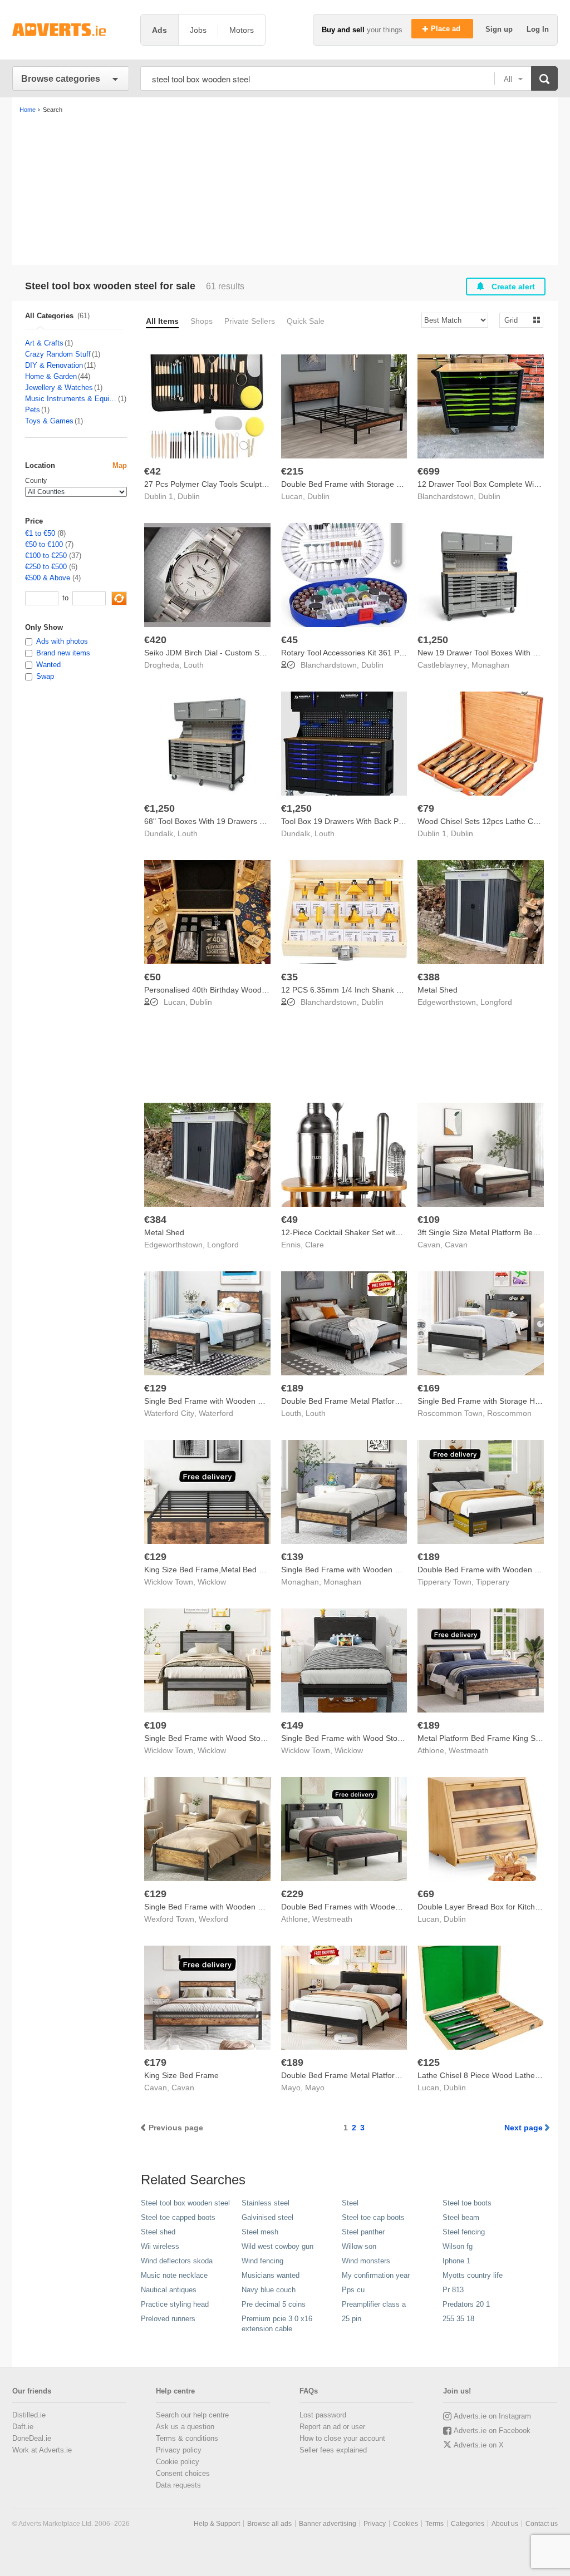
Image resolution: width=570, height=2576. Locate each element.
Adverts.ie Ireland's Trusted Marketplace (71, 30)
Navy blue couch (269, 2290)
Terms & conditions (187, 2438)
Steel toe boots (467, 2203)
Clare (315, 1245)
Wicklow (212, 1582)
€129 (155, 1388)
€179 (155, 2062)
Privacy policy (179, 2450)
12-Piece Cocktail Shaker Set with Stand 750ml (364, 1232)
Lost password (323, 2415)
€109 (429, 1220)
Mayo (315, 2088)
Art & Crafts (44, 343)
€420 (155, 640)
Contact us (542, 2524)
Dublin (189, 496)
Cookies (406, 2524)
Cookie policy (178, 2462)
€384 (155, 1220)
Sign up (500, 29)
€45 (289, 640)
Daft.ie (23, 2427)
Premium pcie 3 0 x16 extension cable (277, 2324)
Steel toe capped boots (178, 2217)
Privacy (375, 2524)
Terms (434, 2524)
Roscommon (509, 1413)
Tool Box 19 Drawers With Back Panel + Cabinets (367, 821)
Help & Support (217, 2524)
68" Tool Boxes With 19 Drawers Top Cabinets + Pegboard (247, 821)
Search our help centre (192, 2415)
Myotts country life (473, 2275)
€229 (292, 1894)
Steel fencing (464, 2232)
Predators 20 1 (466, 2304)
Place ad (447, 29)
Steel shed (158, 2232)
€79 (426, 808)
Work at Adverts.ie (42, 2450)
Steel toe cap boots (373, 2217)
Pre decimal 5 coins (274, 2304)
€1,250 (433, 640)
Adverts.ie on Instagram (492, 2416)
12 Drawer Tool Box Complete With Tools (489, 484)
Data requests (178, 2485)
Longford (496, 1002)
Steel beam (461, 2217)
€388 (429, 977)
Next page (524, 2128)
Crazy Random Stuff (58, 354)
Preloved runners (168, 2319)
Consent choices (183, 2473)
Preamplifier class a (374, 2304)
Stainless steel (266, 2203)
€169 (429, 1388)
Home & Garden (51, 376)
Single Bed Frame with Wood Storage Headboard (231, 1738)
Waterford (216, 1413)
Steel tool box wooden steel (185, 2203)
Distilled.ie (29, 2415)
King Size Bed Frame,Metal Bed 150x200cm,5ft (228, 1570)
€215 (292, 471)
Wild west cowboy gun (277, 2246)
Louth (194, 665)
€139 (292, 1557)
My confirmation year (376, 2275)
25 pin (352, 2319)
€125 (429, 2062)
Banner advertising (328, 2524)
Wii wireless (160, 2246)
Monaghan (490, 665)
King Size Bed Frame (181, 2075)
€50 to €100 (44, 544)
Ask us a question (185, 2427)
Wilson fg (458, 2246)
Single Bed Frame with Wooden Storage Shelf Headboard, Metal (395, 1570)
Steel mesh (260, 2232)
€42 (153, 471)
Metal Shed (438, 990)
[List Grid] (517, 320)
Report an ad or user (332, 2427)
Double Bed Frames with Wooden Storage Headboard (376, 1907)
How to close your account (342, 2438)
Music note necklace (174, 2275)
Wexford (213, 1919)
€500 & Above (48, 578)
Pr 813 (453, 2290)
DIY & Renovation (54, 365)
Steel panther (363, 2232)
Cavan (456, 1245)
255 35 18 (458, 2319)
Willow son (359, 2246)
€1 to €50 (40, 533)
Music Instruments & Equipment (71, 399)
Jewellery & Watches (59, 388)
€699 (429, 471)
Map (120, 465)
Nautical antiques (169, 2290)
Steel (350, 2203)
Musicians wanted (271, 2275)
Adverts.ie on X (479, 2445)
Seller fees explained (333, 2450)
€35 (289, 977)
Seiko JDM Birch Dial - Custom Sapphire (215, 653)
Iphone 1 (456, 2261)
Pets (33, 410)
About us (505, 2524)
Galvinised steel (267, 2217)
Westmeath (469, 1750)
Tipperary (493, 1582)
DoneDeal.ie (32, 2438)
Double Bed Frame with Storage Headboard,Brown (371, 484)
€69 (426, 1894)
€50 (153, 977)
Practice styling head (175, 2304)
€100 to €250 (46, 556)
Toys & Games (49, 421)
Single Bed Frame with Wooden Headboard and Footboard (248, 1401)
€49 (289, 1220)
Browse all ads (269, 2524)
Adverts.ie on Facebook (492, 2431)
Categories (468, 2524)
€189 (292, 1388)
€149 (292, 1725)
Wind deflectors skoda (177, 2261)
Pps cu (353, 2290)
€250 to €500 (46, 567)
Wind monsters (366, 2261)
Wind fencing (262, 2261)
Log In (538, 29)
